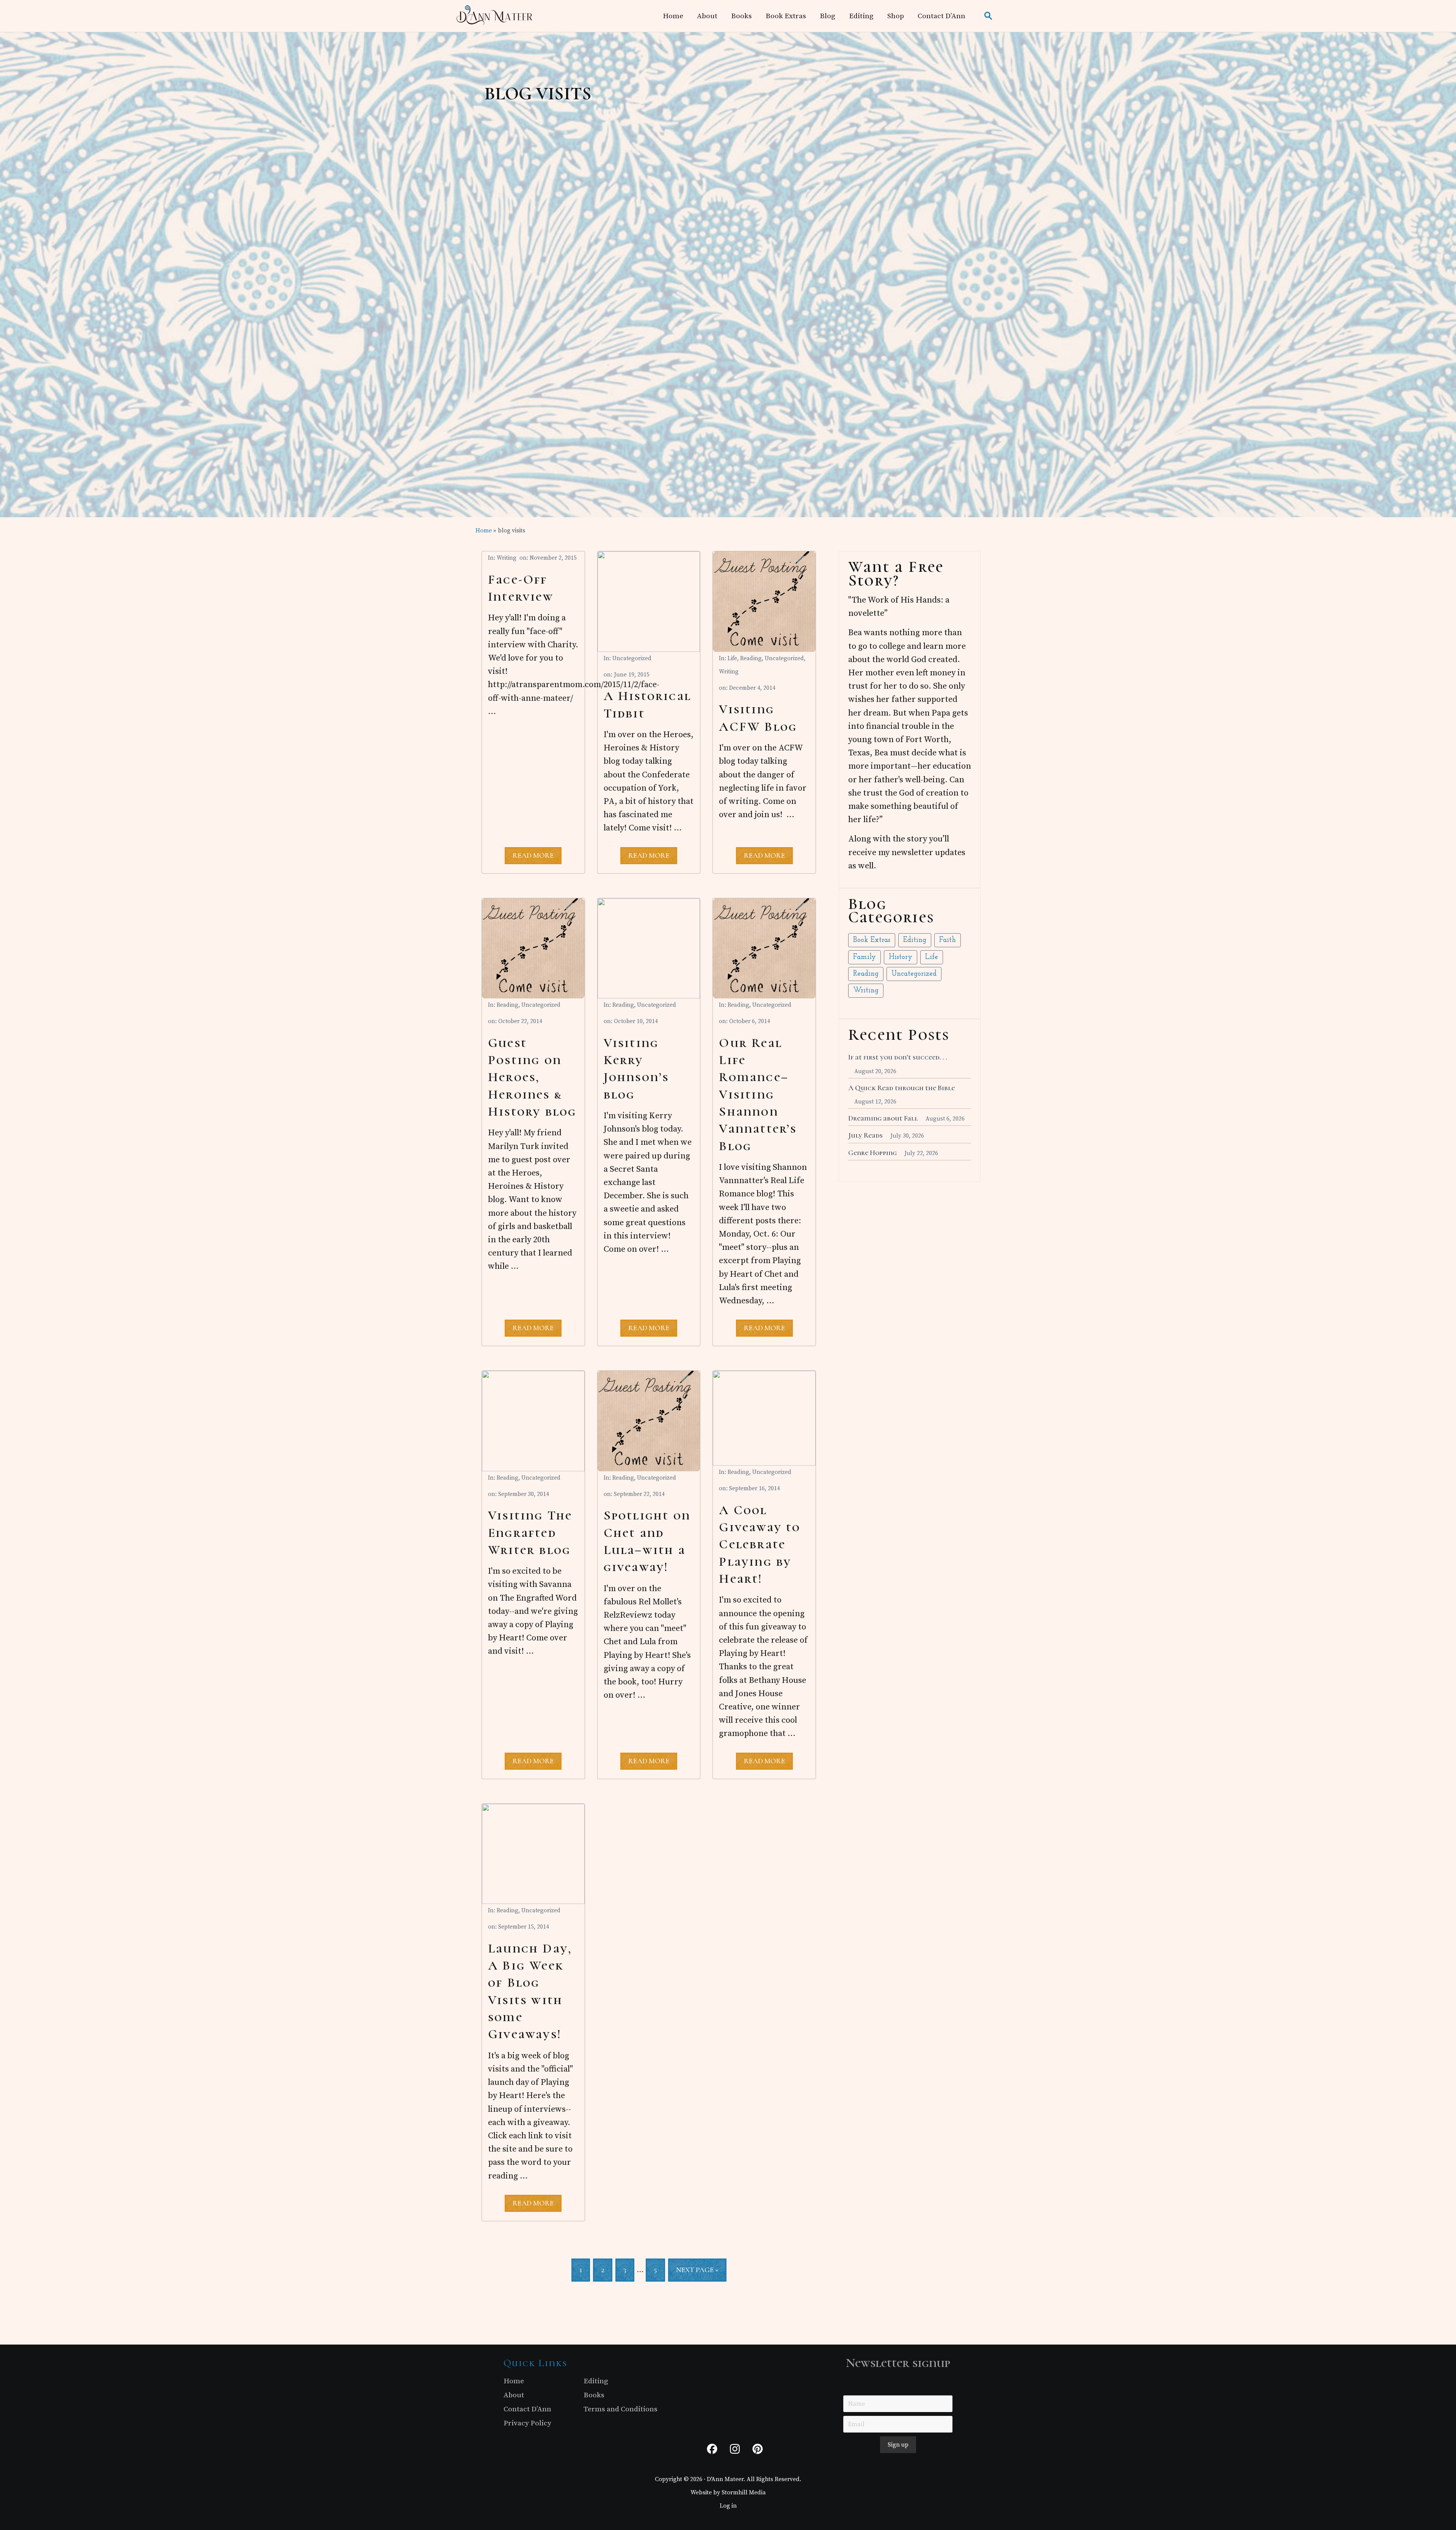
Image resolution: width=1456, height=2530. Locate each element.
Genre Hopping (872, 1153)
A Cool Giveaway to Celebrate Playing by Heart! (760, 1544)
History (901, 957)
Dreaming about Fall (883, 1118)
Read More (533, 857)
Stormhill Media (744, 2492)
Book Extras (872, 940)
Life (732, 658)
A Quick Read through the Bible (901, 1088)
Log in (728, 2506)
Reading (751, 658)
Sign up (898, 2445)
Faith (948, 940)
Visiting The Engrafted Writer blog (530, 1533)
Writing (507, 558)
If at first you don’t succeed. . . (898, 1057)
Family (864, 957)
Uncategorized (632, 658)
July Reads (865, 1135)
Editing (915, 940)
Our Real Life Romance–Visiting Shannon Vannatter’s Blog (758, 1095)
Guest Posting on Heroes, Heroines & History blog (532, 1077)
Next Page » (697, 2273)
